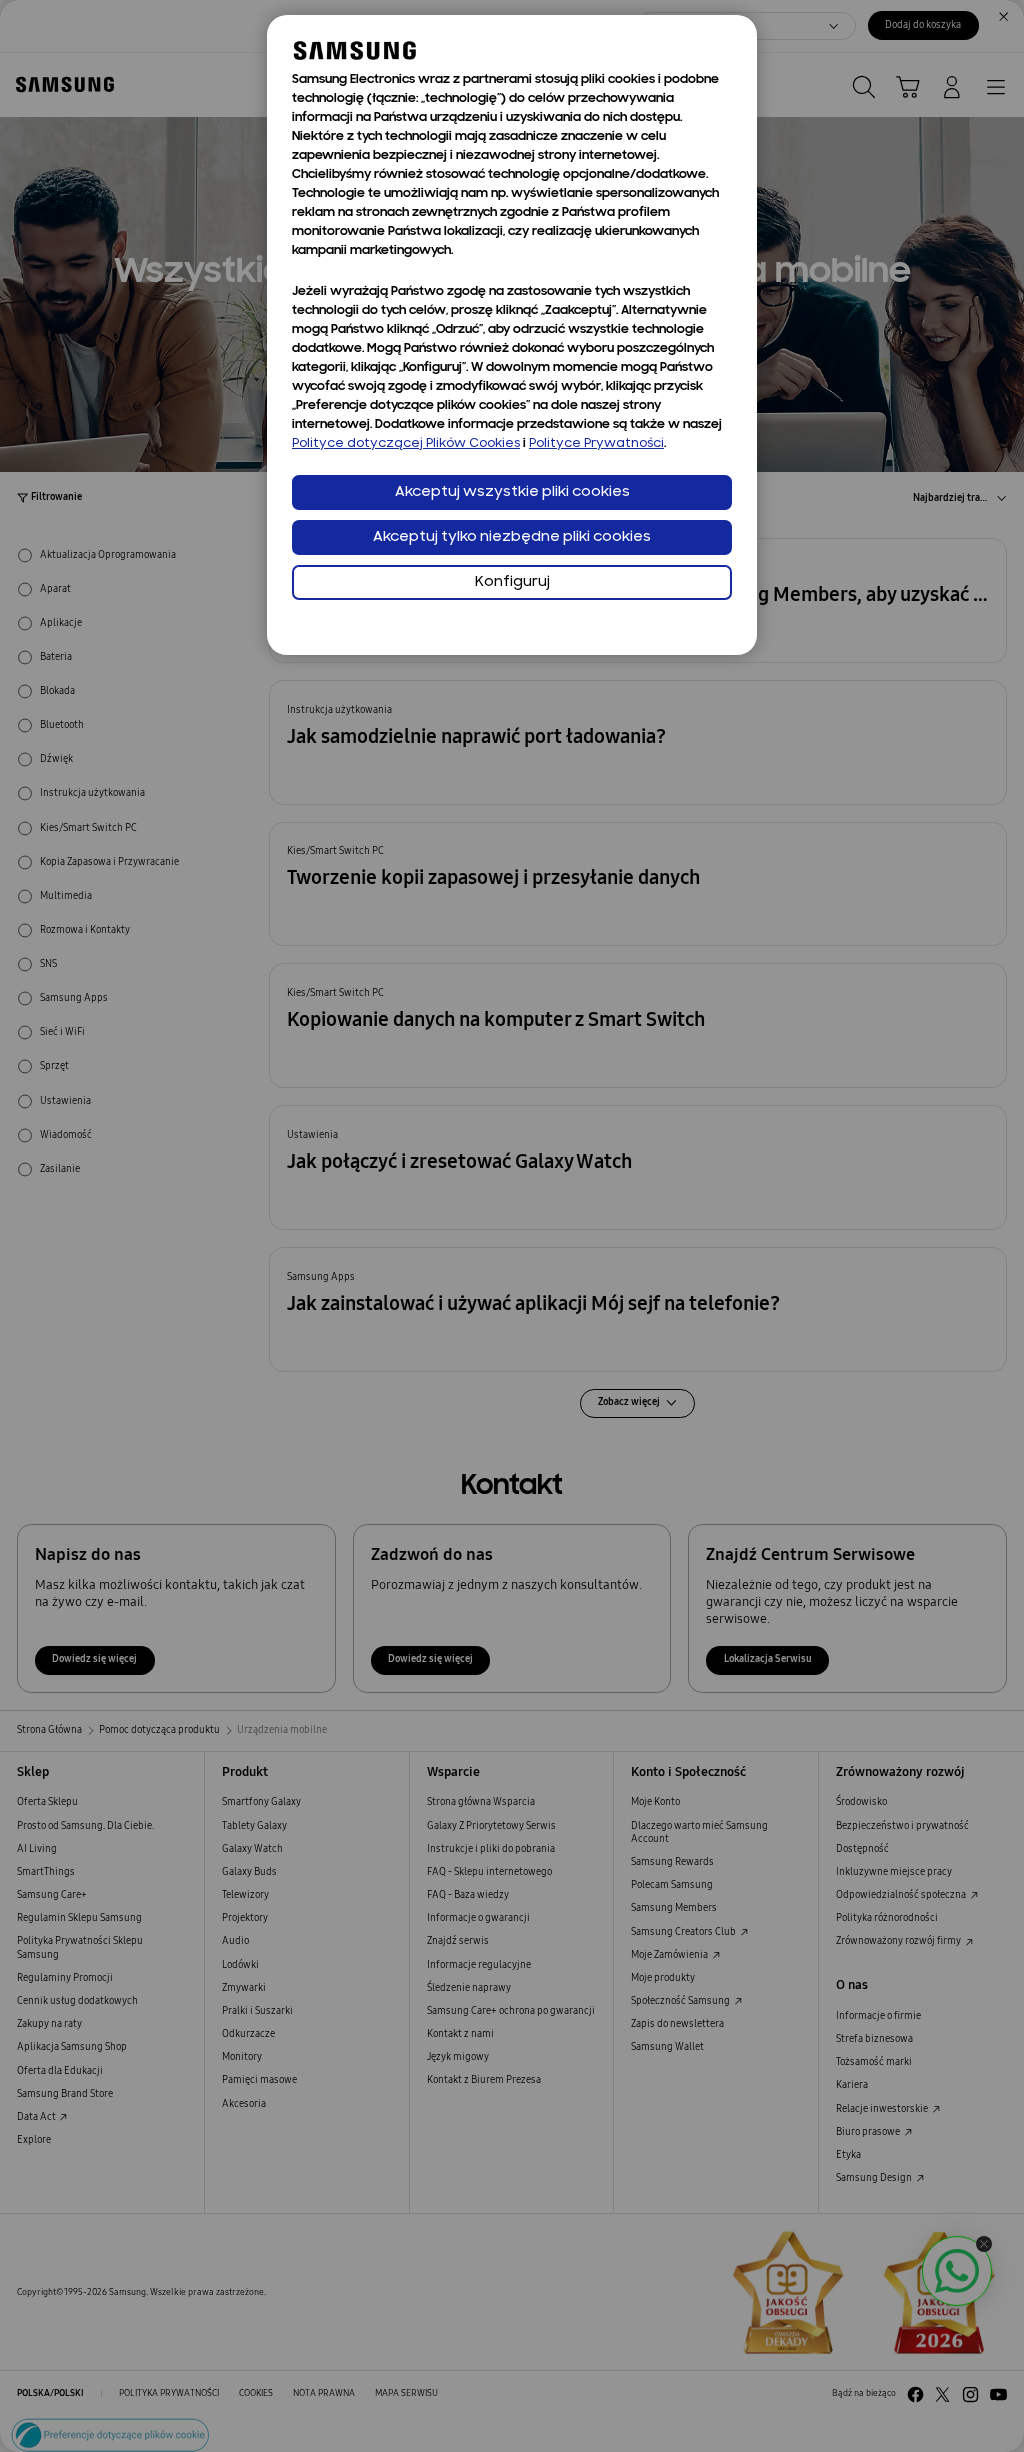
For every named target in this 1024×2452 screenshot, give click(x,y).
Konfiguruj (512, 582)
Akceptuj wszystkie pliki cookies (512, 492)
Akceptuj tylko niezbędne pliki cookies (512, 537)
